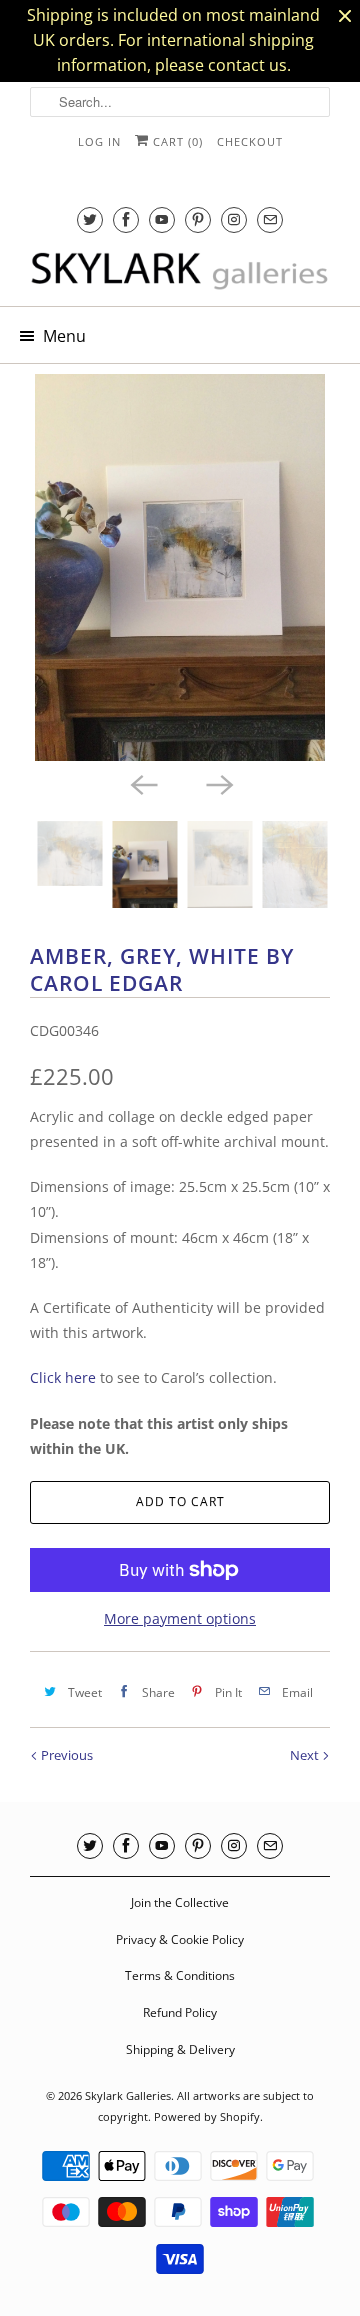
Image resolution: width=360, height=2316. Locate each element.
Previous (65, 1755)
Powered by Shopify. (208, 2116)
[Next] (218, 783)
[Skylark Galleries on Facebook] (126, 219)
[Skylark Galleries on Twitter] (90, 219)
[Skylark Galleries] (180, 272)
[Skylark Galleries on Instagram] (234, 219)
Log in (99, 141)
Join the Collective (180, 1902)
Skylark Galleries (128, 2095)
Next (306, 1755)
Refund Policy (180, 2012)
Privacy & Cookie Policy (180, 1939)
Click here (63, 1377)
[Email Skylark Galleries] (270, 219)
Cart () (176, 141)
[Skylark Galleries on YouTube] (162, 219)
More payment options (180, 1618)
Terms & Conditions (180, 1975)
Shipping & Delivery (180, 2049)
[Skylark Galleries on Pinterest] (198, 219)
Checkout (250, 141)
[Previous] (142, 783)
